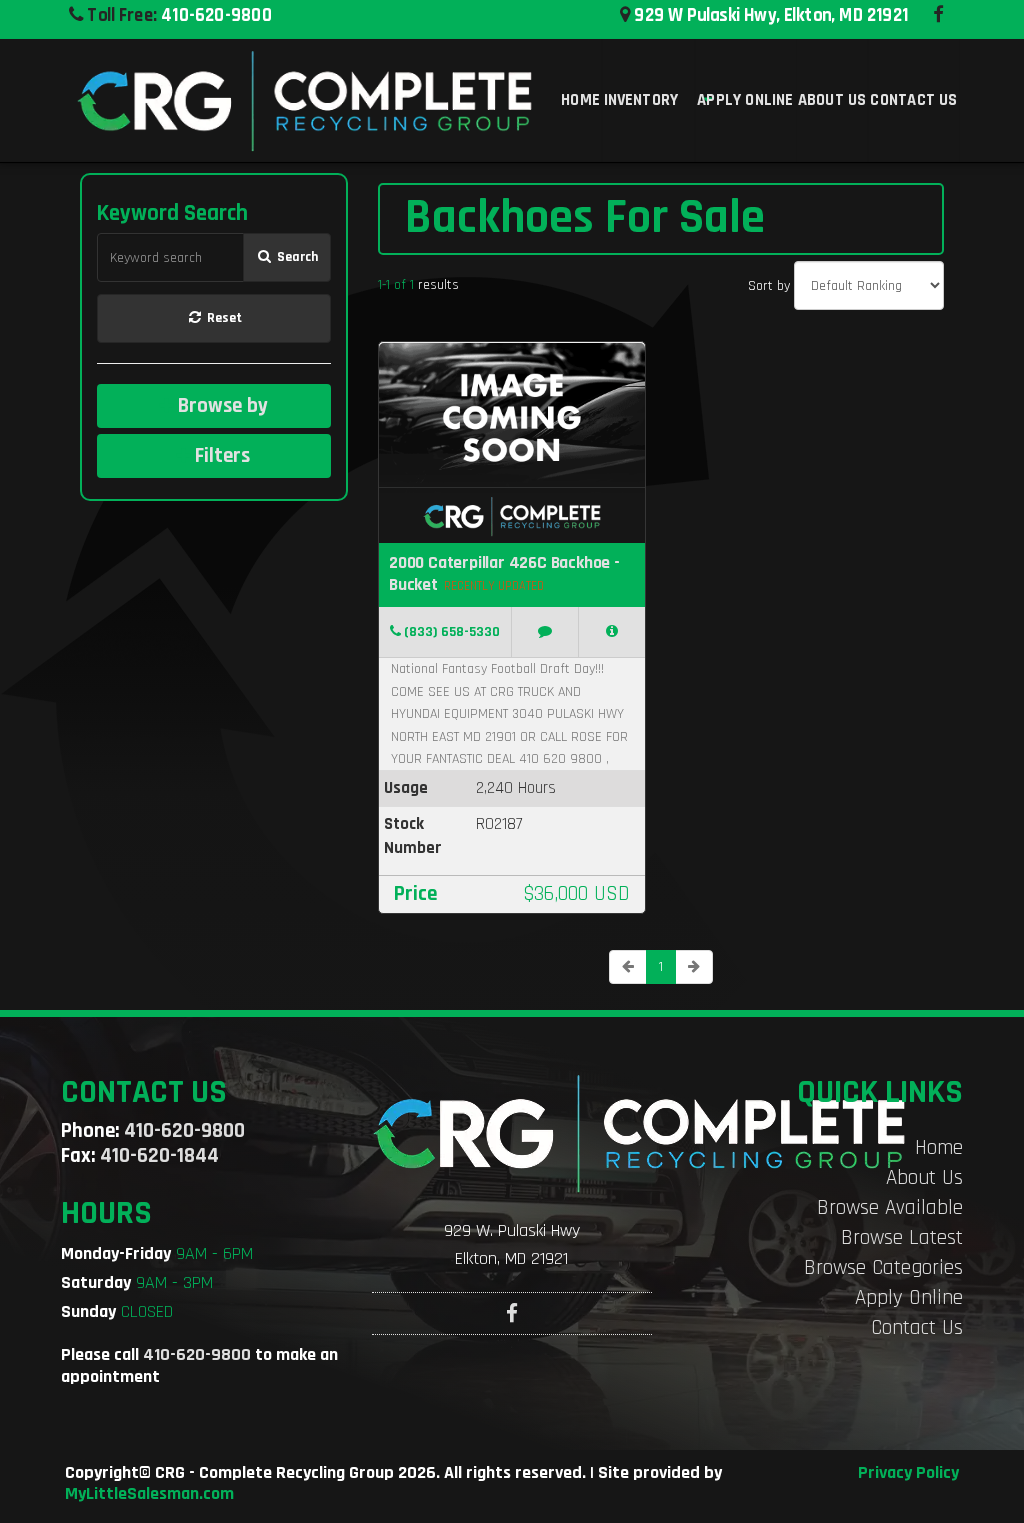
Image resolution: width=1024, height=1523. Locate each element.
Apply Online (909, 1297)
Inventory (641, 100)
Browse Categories (883, 1267)
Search (296, 257)
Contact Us (917, 1327)
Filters (220, 455)
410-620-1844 (159, 1155)
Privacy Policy (908, 1473)
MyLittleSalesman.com (149, 1493)
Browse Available (890, 1207)
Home (939, 1147)
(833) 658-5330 (450, 633)
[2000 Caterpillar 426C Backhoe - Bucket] (612, 633)
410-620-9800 (216, 15)
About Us (924, 1177)
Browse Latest (902, 1237)
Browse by (220, 405)
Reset (223, 318)
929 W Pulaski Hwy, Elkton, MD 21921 (769, 15)
